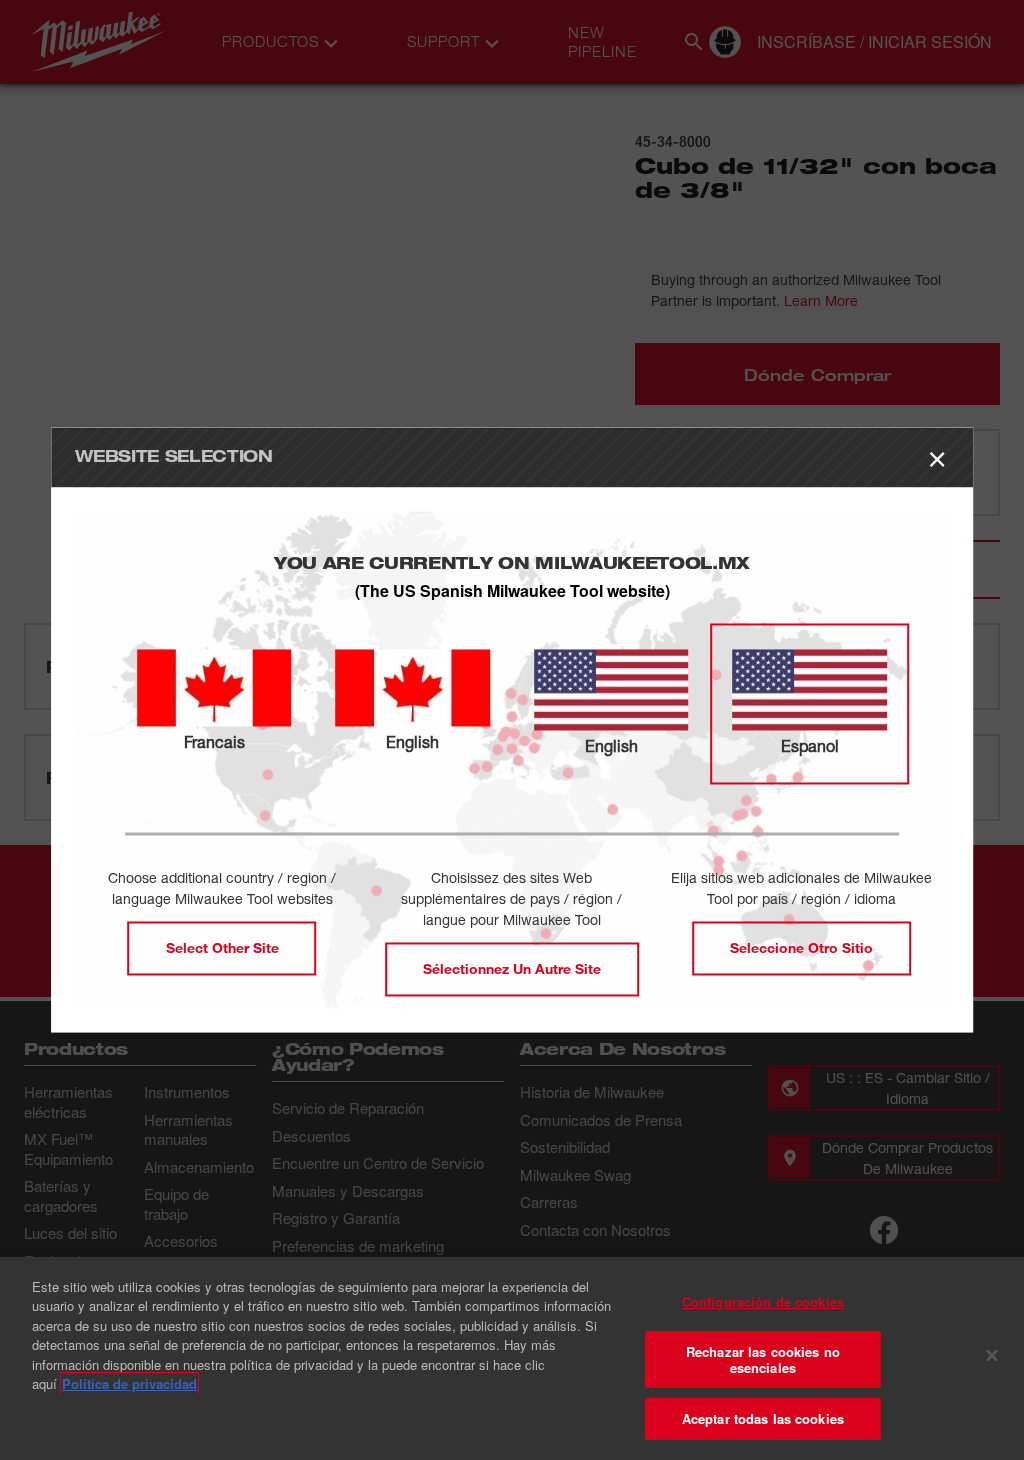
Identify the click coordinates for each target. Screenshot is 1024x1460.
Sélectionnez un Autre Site (512, 969)
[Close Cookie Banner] (992, 1356)
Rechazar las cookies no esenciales (763, 1359)
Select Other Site (222, 948)
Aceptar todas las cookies (763, 1418)
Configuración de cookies (763, 1301)
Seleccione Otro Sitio (801, 948)
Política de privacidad (129, 1383)
